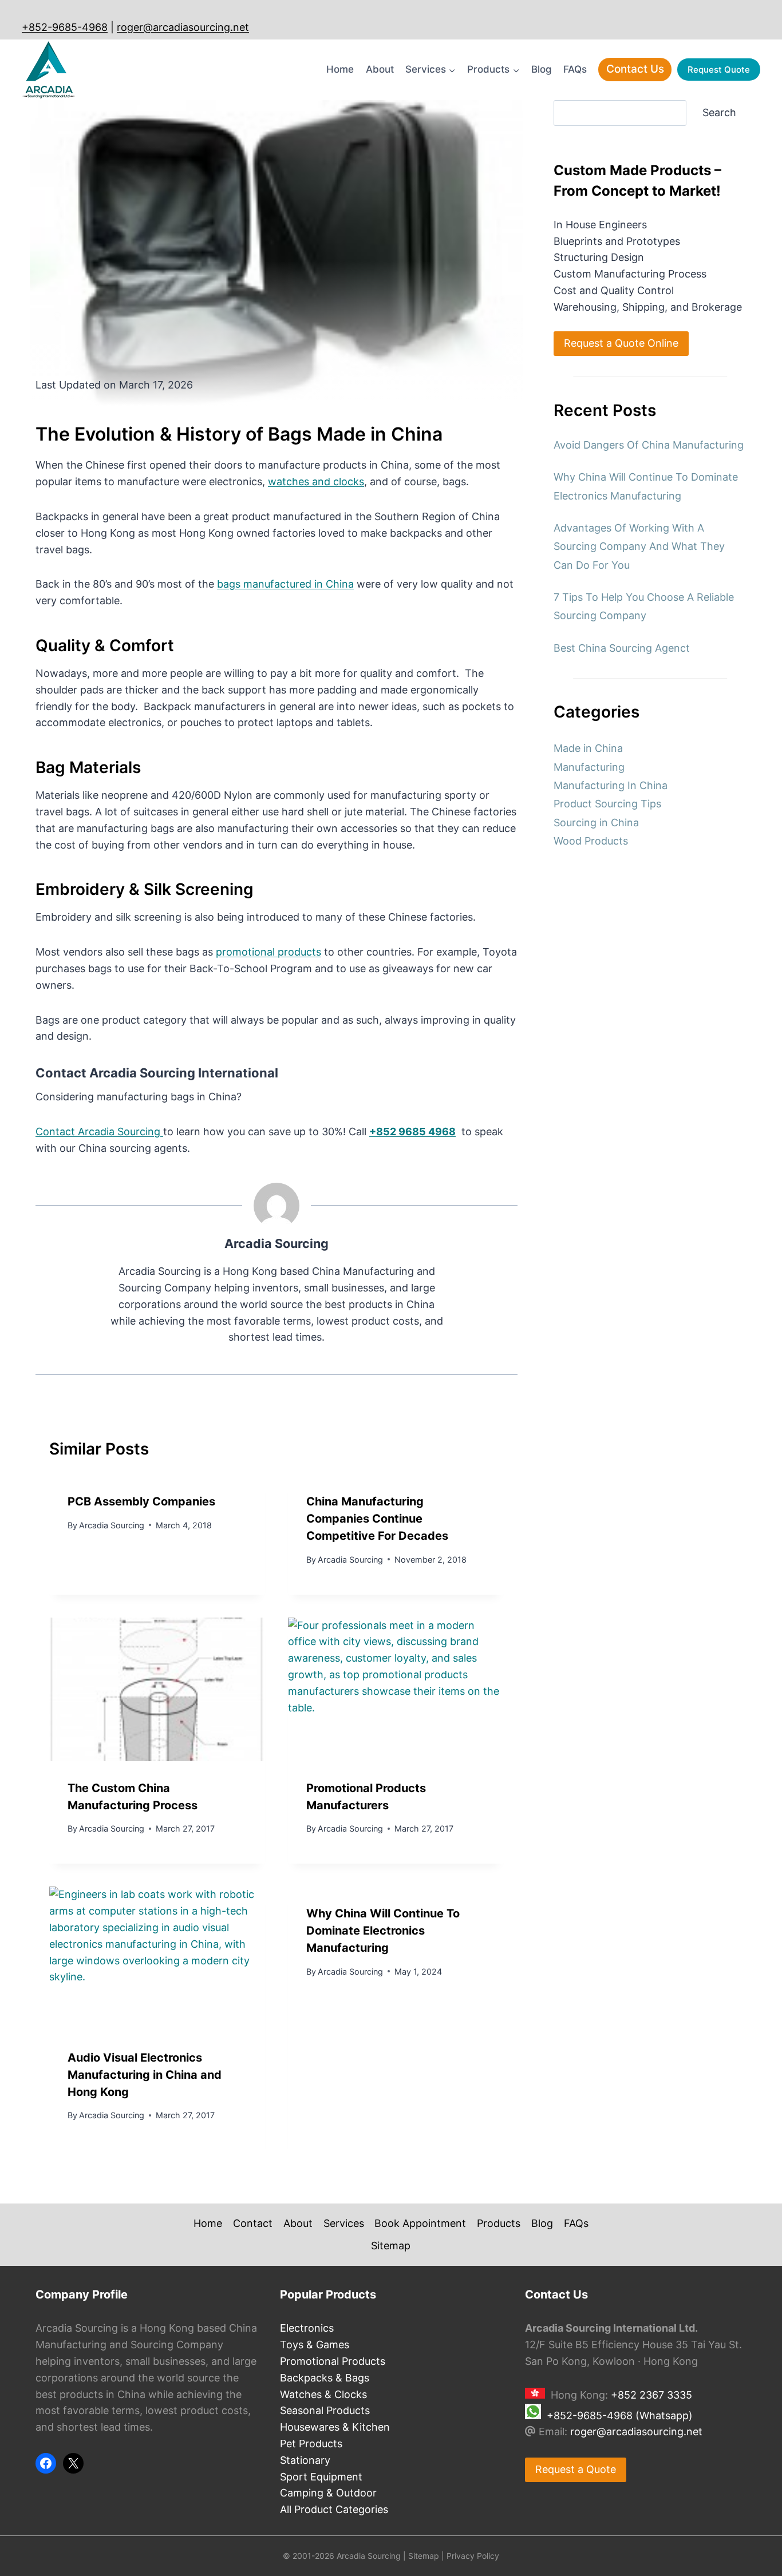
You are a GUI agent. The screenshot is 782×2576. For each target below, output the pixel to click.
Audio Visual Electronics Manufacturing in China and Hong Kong (145, 2075)
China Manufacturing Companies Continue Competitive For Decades (377, 1519)
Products (499, 2223)
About (380, 69)
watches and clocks (316, 481)
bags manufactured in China (285, 584)
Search (719, 112)
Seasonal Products (325, 2410)
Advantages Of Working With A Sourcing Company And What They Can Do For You (639, 546)
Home (340, 69)
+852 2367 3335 (651, 2395)
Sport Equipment (321, 2477)
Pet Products (311, 2444)
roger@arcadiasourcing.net (183, 27)
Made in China (588, 748)
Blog (542, 69)
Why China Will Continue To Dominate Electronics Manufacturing (383, 1931)
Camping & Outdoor (328, 2493)
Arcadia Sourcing (277, 1243)
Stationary (305, 2460)
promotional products (268, 952)
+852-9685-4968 (65, 27)
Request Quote (719, 70)
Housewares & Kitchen (335, 2427)
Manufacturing (589, 767)
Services (344, 2223)
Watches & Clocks (323, 2394)
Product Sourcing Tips (607, 804)
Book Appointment (420, 2223)
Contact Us (635, 69)
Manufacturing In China (611, 785)
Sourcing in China (596, 823)
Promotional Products (333, 2361)
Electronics (307, 2328)
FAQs (575, 69)
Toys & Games (315, 2345)
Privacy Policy (473, 2556)
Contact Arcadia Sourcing (99, 1132)
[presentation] (157, 1689)
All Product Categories (334, 2509)
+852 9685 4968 (412, 1132)
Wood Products (591, 841)
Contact (253, 2223)
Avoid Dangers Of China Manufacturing (649, 445)
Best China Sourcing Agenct (622, 648)
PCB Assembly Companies (141, 1501)
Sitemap (391, 2246)
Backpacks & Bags (325, 2378)
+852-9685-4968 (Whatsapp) (620, 2416)
